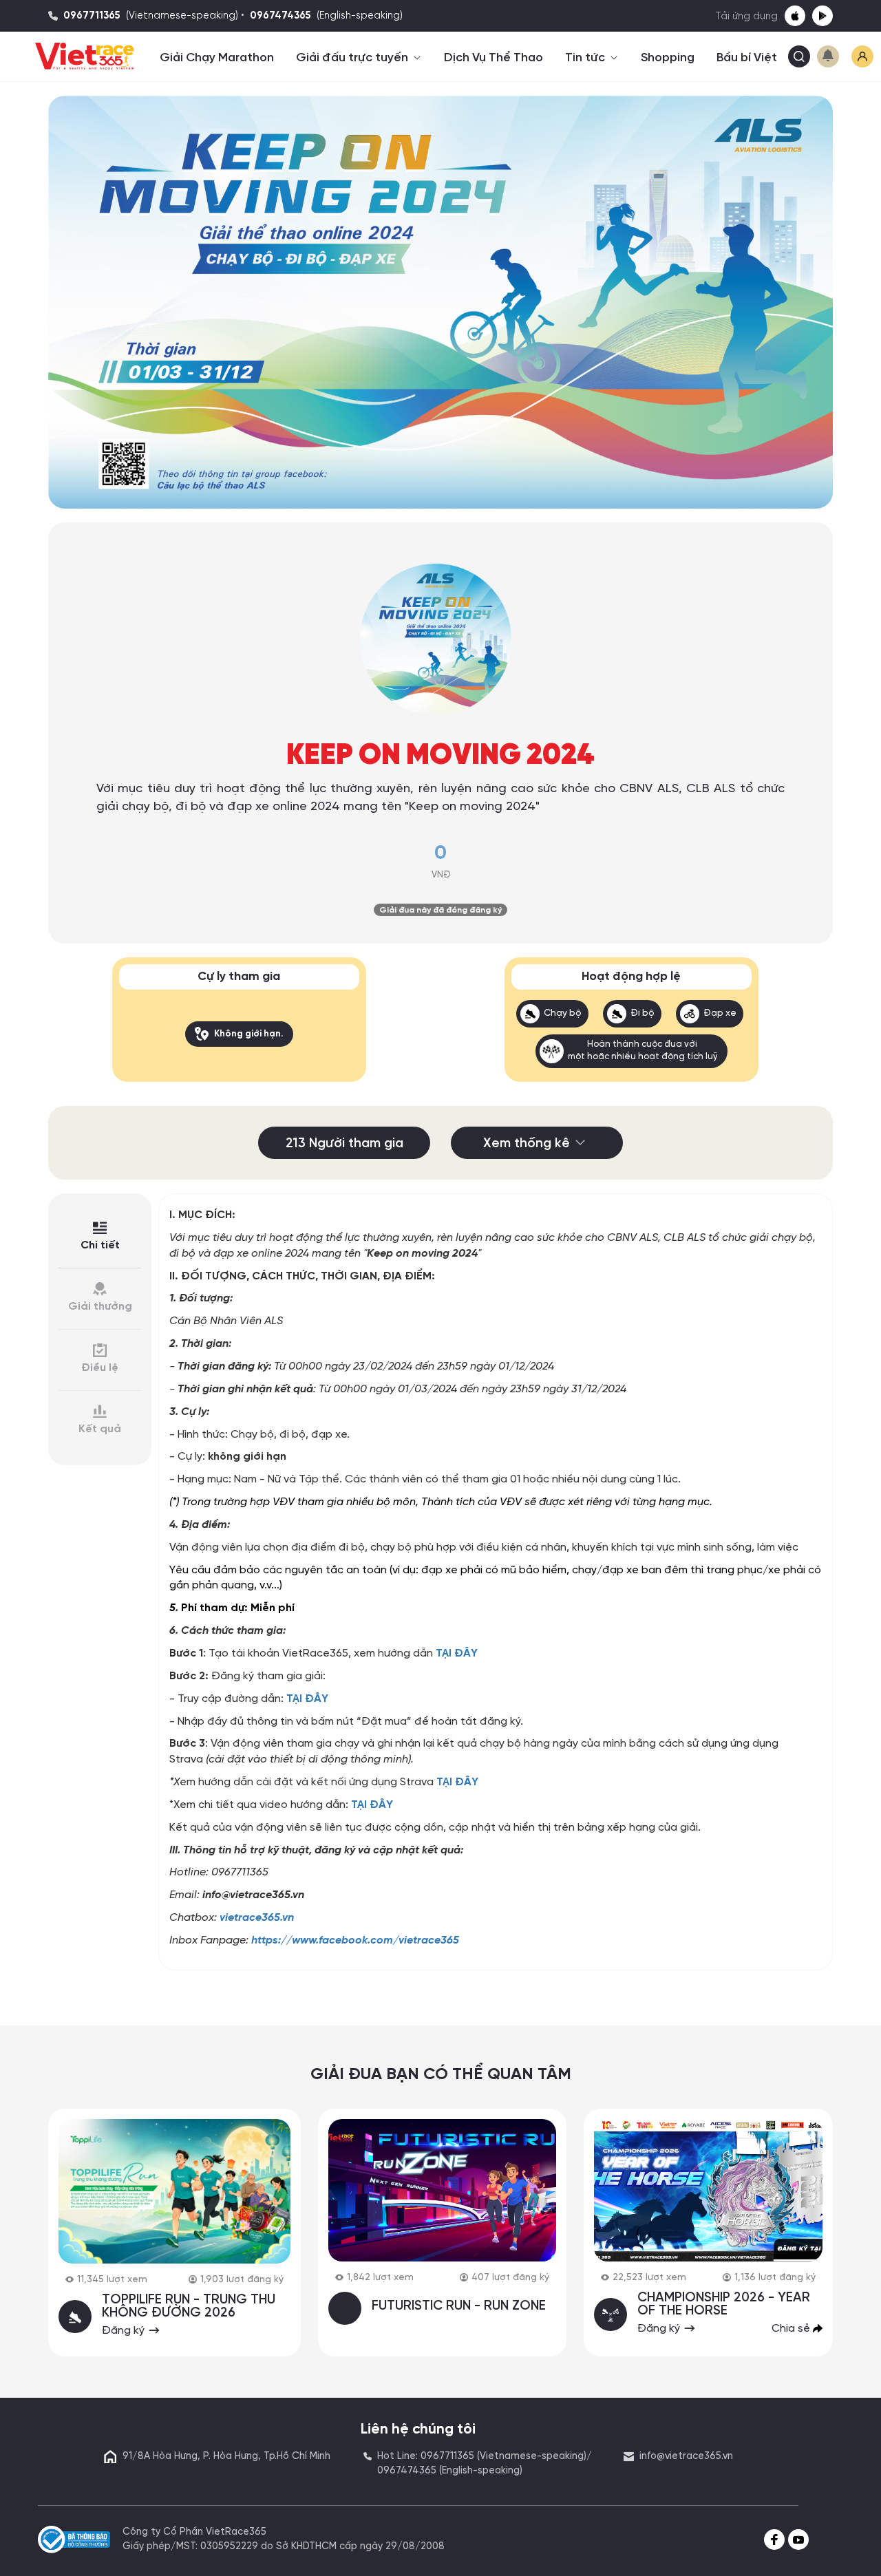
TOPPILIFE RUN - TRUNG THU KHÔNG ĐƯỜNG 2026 (189, 2307)
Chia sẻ (792, 2329)
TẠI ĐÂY (457, 1653)
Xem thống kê (527, 1144)
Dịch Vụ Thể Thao (493, 58)
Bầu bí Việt (747, 58)
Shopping (668, 58)
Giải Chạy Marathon (217, 58)
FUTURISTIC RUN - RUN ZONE (459, 2306)
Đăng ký (125, 2331)
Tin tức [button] (586, 58)
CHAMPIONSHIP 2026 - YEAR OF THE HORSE (724, 2304)
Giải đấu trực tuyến (353, 58)
